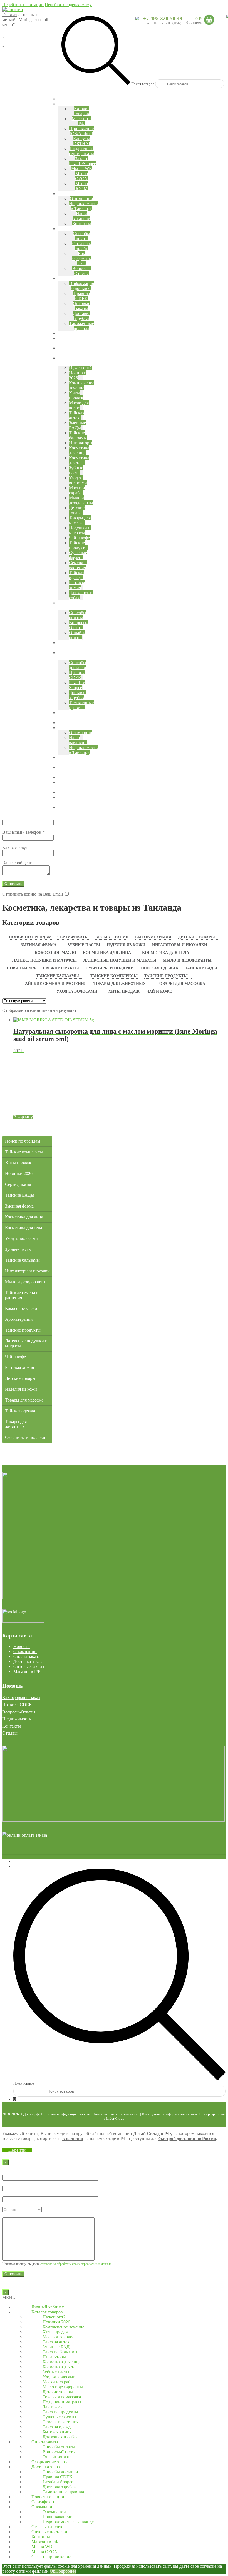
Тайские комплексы (114, 976)
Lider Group (115, 2118)
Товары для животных (120, 984)
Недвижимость (17, 1719)
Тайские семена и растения (55, 984)
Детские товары (196, 937)
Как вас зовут (15, 847)
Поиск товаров (143, 84)
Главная (10, 15)
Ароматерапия (112, 937)
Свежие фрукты (61, 968)
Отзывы (10, 1733)
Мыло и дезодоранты (187, 960)
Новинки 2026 (21, 968)
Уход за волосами (77, 991)
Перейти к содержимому (68, 5)
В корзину (23, 1117)
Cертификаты (73, 937)
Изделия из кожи (126, 945)
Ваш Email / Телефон (23, 832)
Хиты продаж (124, 991)
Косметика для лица (107, 953)
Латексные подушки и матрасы (120, 960)
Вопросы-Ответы (19, 1712)
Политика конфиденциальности (66, 2114)
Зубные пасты (84, 945)
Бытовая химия (153, 937)
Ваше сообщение (18, 863)
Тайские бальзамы (58, 976)
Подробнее (66, 2571)
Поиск (19, 1867)
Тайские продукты (166, 976)
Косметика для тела (166, 953)
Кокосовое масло (55, 953)
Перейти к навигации (23, 5)
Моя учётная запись (32, 1862)
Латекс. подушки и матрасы (44, 960)
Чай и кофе (159, 991)
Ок (53, 2571)
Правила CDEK (17, 1705)
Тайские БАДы (201, 968)
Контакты (12, 1726)
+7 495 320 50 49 (163, 18)
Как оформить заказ (21, 1697)
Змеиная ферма (39, 945)
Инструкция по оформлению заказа (169, 2114)
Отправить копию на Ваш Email (33, 894)
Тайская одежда (159, 968)
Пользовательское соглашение (116, 2114)
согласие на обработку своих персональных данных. (76, 2264)
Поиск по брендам (30, 937)
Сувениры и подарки (110, 968)
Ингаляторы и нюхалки (180, 945)
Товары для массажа (181, 984)
